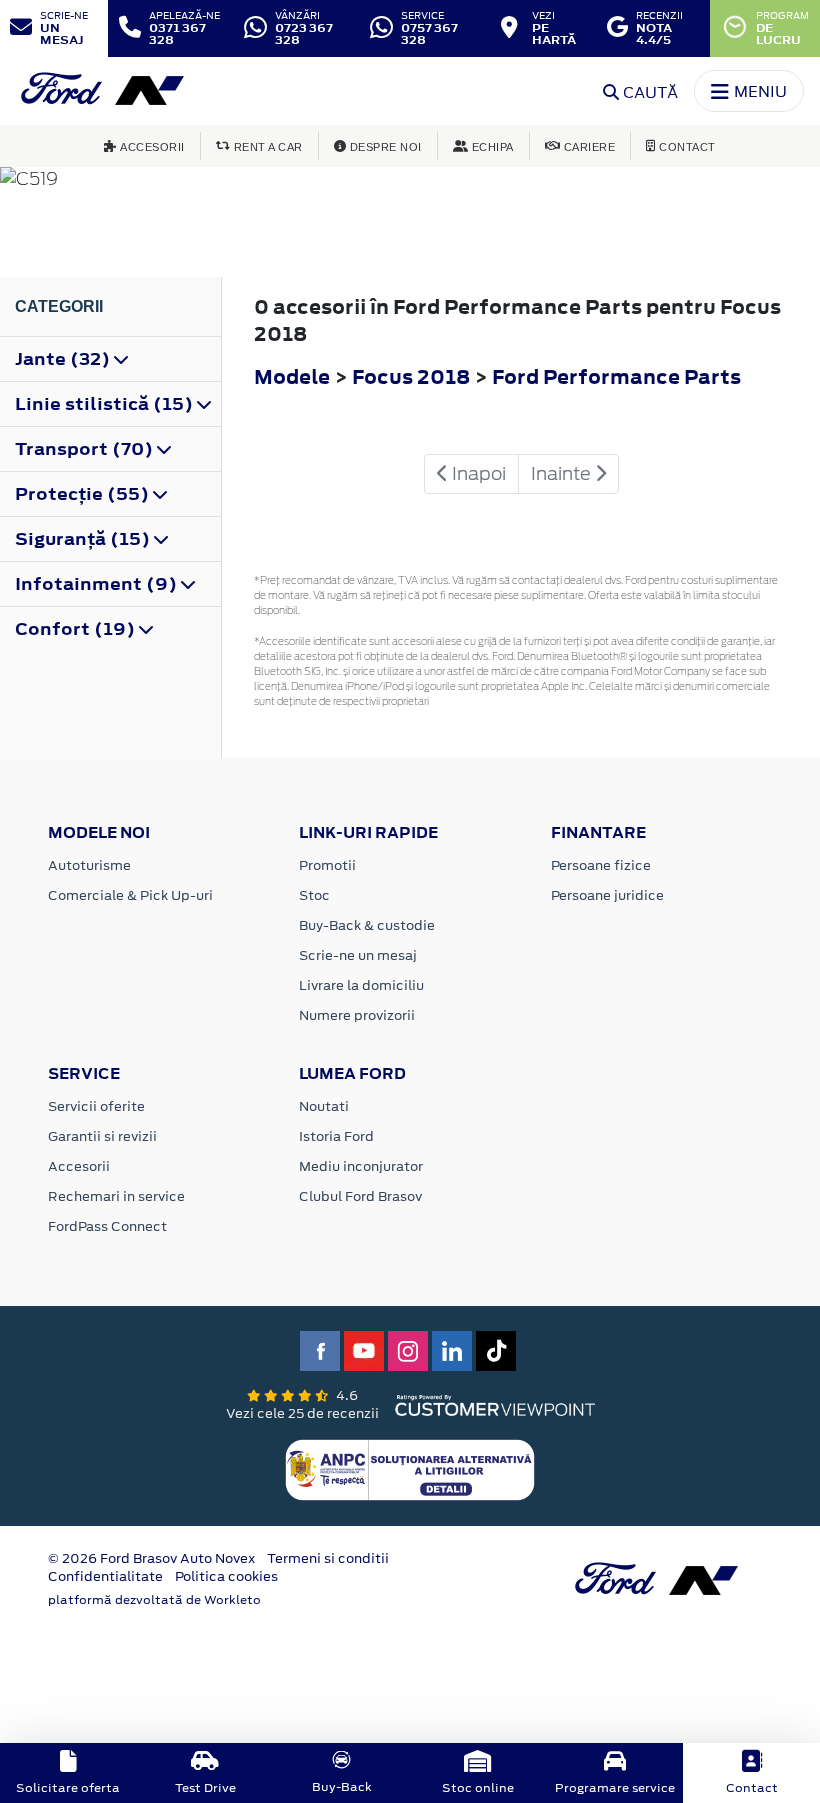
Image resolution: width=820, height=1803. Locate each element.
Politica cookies (226, 1576)
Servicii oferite (96, 1106)
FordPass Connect (107, 1226)
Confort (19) (77, 629)
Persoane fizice (601, 865)
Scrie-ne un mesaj (358, 955)
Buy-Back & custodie (367, 925)
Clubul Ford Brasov (360, 1196)
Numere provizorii (357, 1015)
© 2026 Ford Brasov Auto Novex (151, 1558)
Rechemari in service (116, 1196)
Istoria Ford (336, 1136)
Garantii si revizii (102, 1136)
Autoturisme (89, 865)
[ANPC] (410, 1469)
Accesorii (79, 1166)
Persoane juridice (607, 895)
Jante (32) (64, 359)
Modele (292, 376)
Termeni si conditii (328, 1558)
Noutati (324, 1106)
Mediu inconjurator (361, 1166)
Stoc (314, 895)
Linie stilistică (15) (106, 404)
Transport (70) (86, 449)
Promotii (327, 865)
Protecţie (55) (84, 494)
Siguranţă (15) (84, 539)
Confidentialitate (105, 1576)
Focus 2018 (411, 376)
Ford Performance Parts (616, 376)
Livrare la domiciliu (361, 985)
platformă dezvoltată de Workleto (154, 1600)
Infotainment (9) (98, 584)
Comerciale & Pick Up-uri (130, 895)
